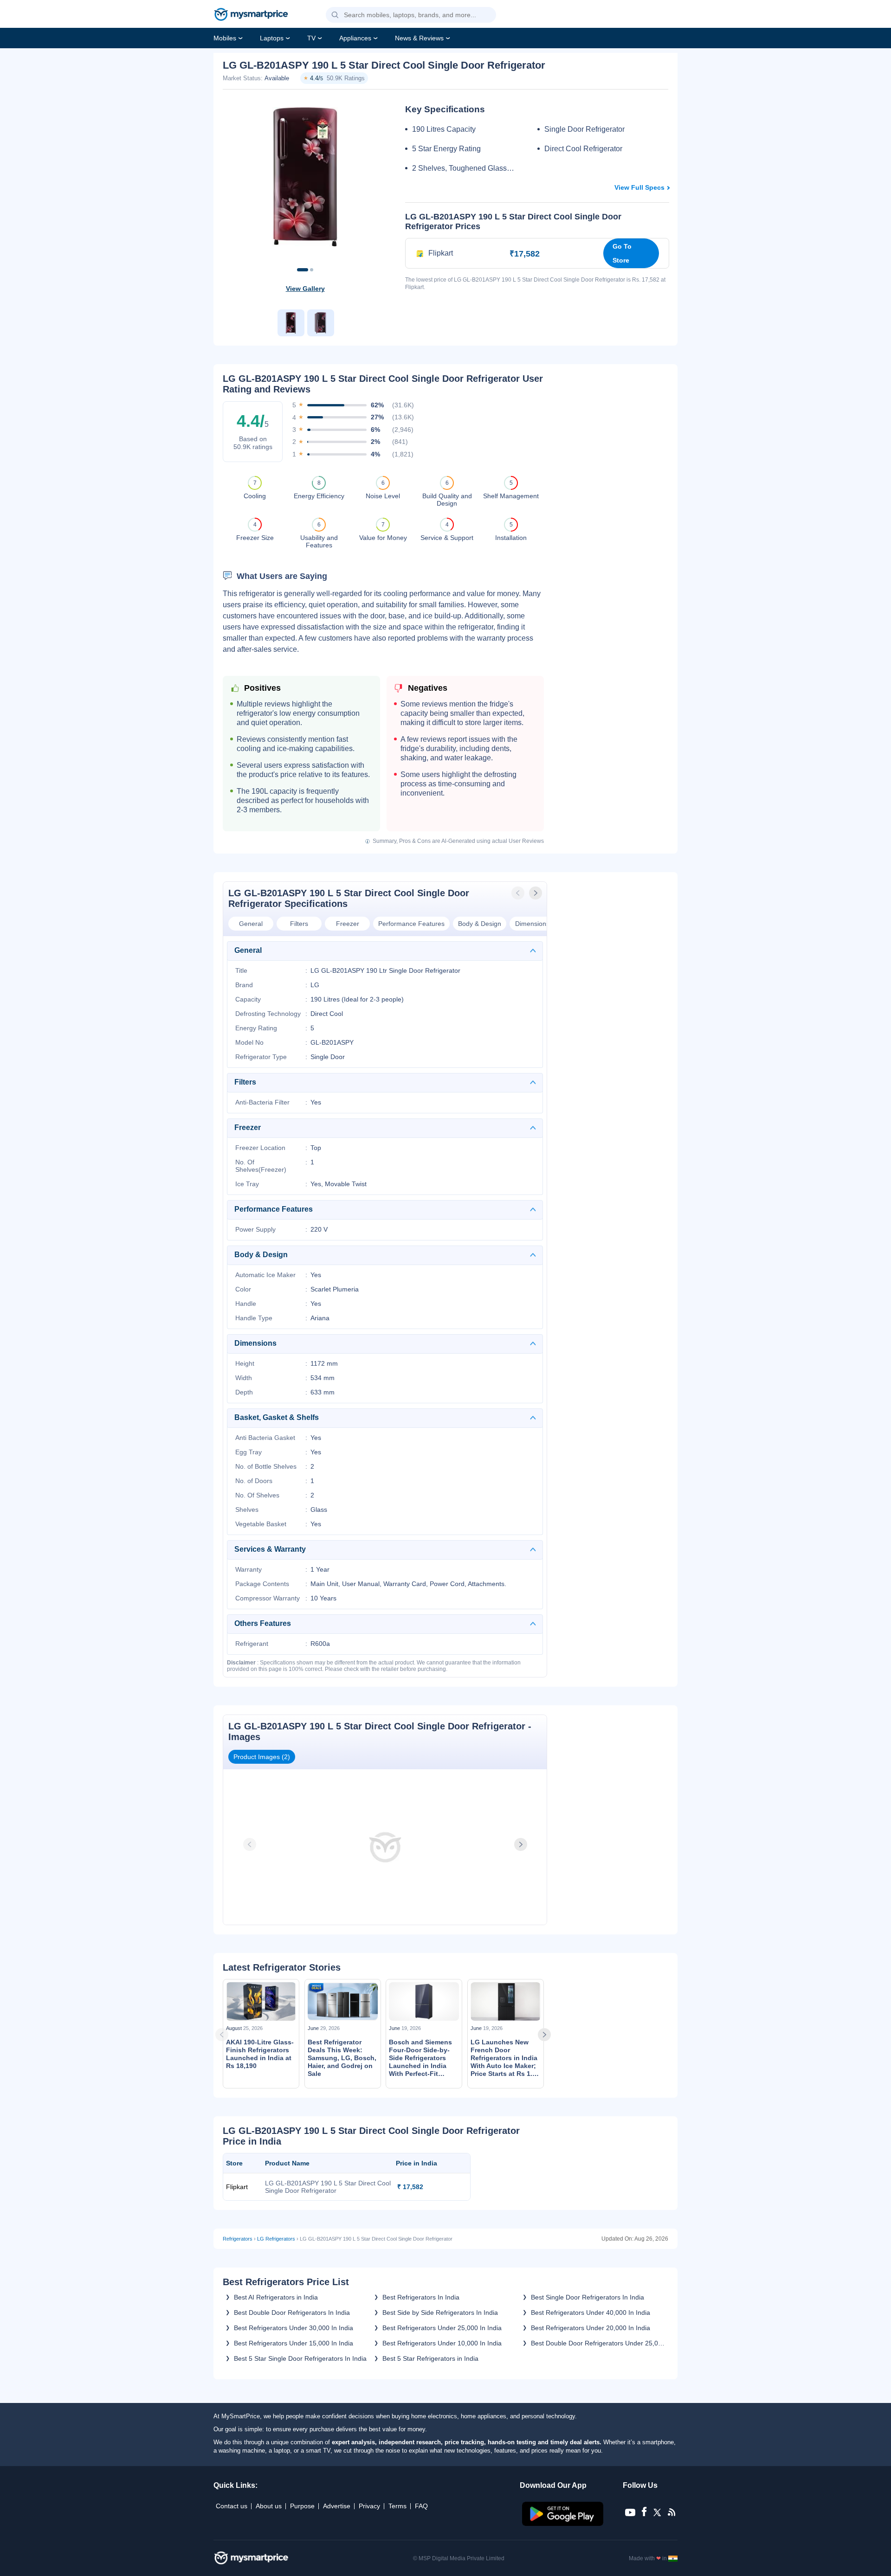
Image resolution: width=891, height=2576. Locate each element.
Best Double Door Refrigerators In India (292, 2313)
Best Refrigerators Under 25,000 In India (442, 2328)
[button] (335, 15)
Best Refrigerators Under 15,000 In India (294, 2343)
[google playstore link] (564, 2524)
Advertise (337, 2506)
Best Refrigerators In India (421, 2297)
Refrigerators (238, 2239)
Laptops (272, 38)
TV (311, 38)
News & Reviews (419, 38)
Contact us (232, 2506)
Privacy (369, 2506)
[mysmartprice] (251, 15)
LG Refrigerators (276, 2239)
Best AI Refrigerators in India (276, 2297)
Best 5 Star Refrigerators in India (430, 2358)
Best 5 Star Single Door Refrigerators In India (300, 2358)
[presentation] (519, 893)
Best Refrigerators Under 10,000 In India (442, 2343)
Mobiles (225, 38)
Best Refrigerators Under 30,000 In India (294, 2328)
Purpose (302, 2506)
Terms (397, 2506)
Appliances (355, 38)
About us (269, 2506)
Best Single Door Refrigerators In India (588, 2297)
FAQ (421, 2506)
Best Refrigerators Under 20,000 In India (591, 2328)
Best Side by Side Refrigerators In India (440, 2313)
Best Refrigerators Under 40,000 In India (591, 2313)
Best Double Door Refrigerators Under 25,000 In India (598, 2343)
